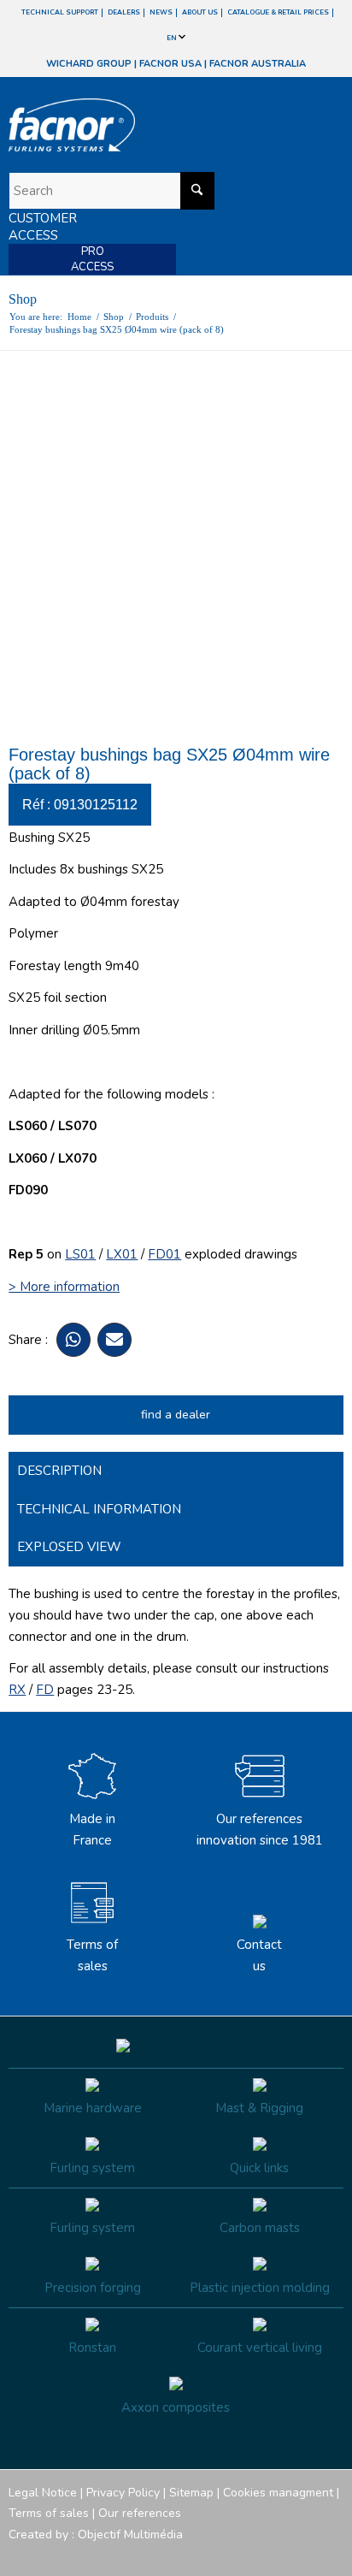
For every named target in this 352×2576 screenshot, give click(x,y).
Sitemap (191, 2493)
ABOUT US (200, 12)
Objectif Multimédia (130, 2535)
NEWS (161, 12)
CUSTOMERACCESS (43, 227)
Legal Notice (43, 2493)
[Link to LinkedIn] (331, 2555)
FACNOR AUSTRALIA (258, 64)
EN (173, 38)
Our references (140, 2513)
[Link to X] (305, 2555)
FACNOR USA (170, 64)
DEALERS (124, 12)
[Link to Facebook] (228, 2555)
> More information (64, 1287)
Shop (23, 299)
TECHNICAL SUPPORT (60, 12)
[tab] (176, 1471)
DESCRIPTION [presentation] (59, 1471)
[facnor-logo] (126, 125)
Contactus (259, 1955)
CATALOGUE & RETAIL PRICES (278, 12)
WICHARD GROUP (89, 64)
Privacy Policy (123, 2493)
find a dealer (176, 1415)
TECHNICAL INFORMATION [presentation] (99, 1509)
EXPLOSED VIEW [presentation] (69, 1547)
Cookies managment (278, 2493)
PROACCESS (92, 259)
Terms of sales (92, 1955)
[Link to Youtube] (279, 2555)
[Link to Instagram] (254, 2555)
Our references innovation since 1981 (260, 1830)
